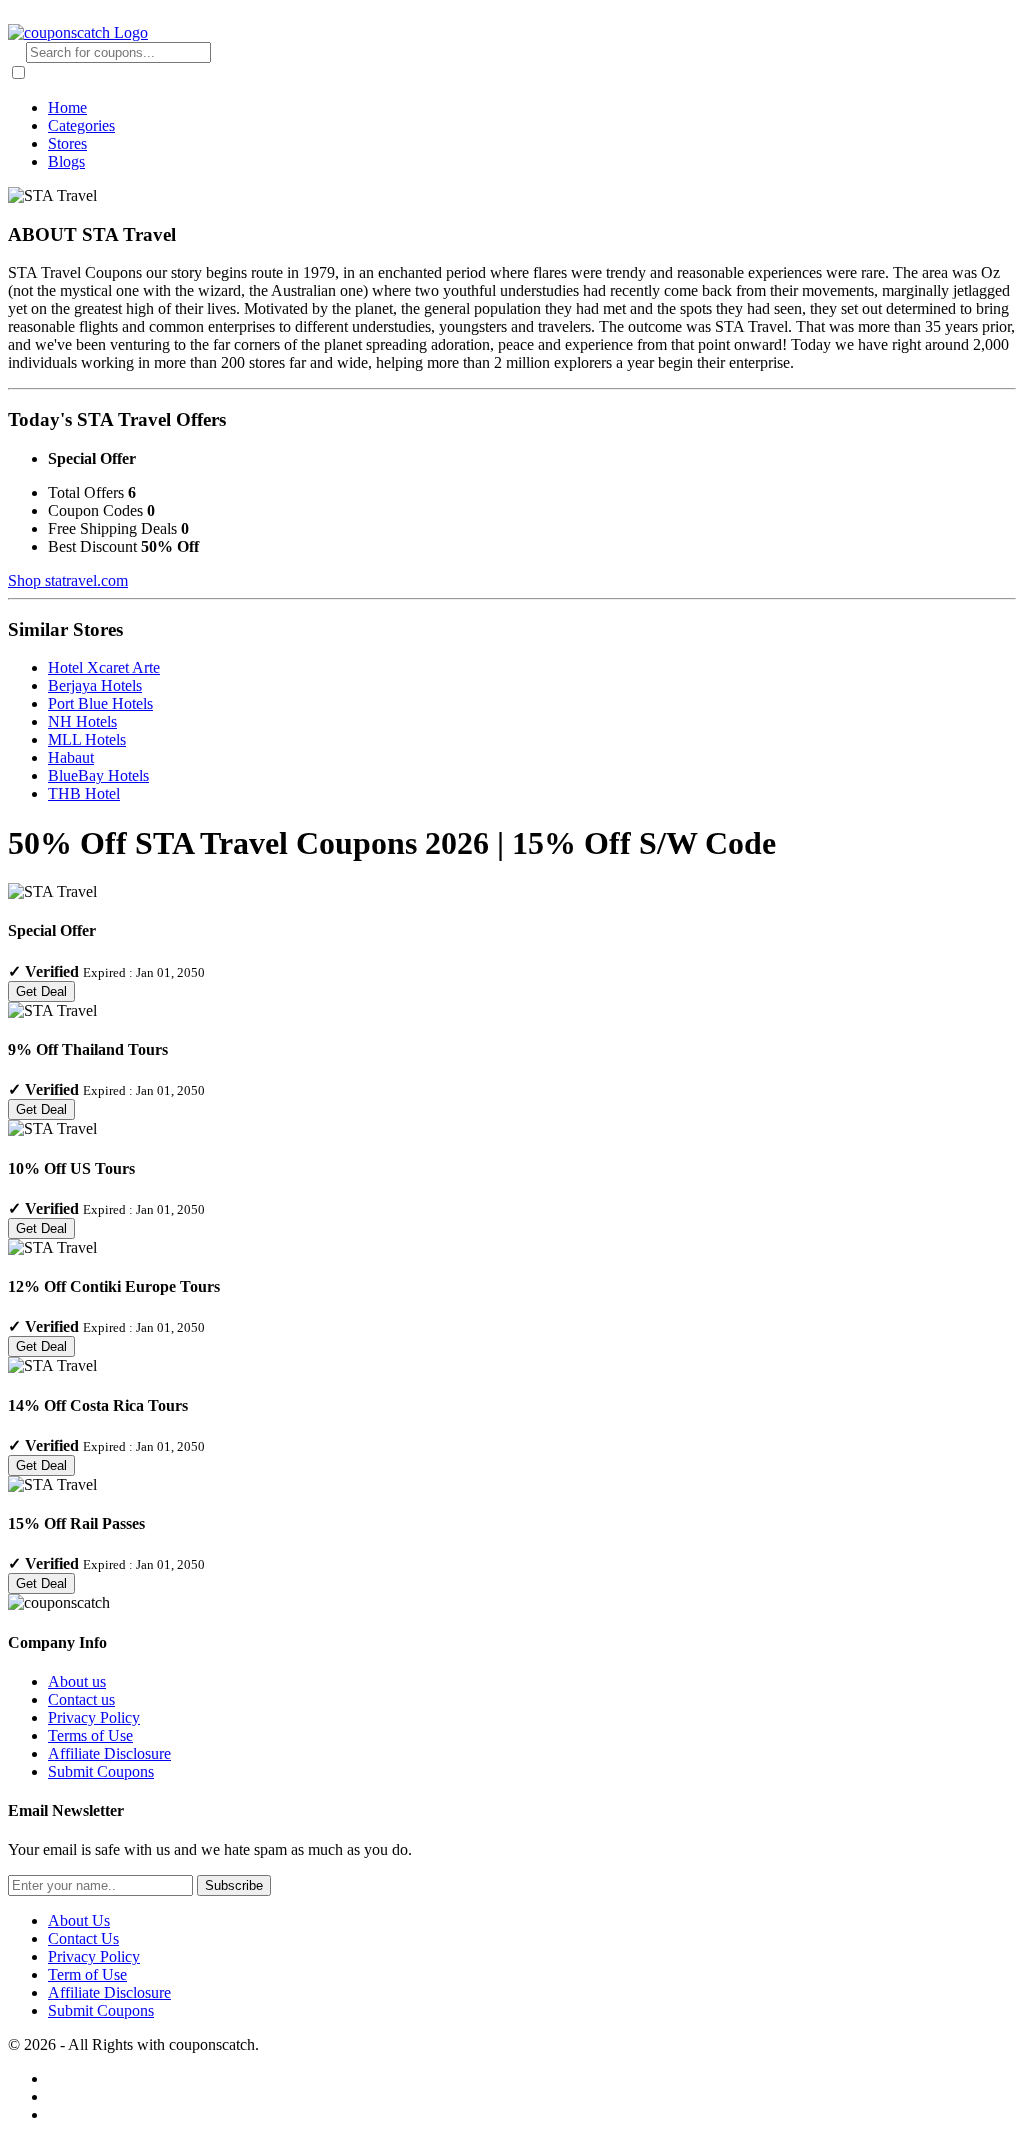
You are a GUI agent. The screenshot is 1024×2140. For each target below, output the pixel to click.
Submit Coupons (101, 1771)
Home (67, 107)
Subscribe (234, 1885)
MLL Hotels (87, 739)
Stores (67, 143)
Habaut (71, 757)
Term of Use (87, 1974)
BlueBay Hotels (98, 775)
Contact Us (83, 1938)
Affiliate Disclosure (109, 1753)
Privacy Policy (94, 1717)
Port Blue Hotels (100, 703)
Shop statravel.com (68, 580)
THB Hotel (84, 793)
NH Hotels (82, 721)
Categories (81, 125)
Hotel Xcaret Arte (104, 667)
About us (77, 1681)
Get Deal (41, 991)
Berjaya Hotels (95, 685)
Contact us (81, 1699)
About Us (79, 1920)
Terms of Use (90, 1735)
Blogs (66, 161)
